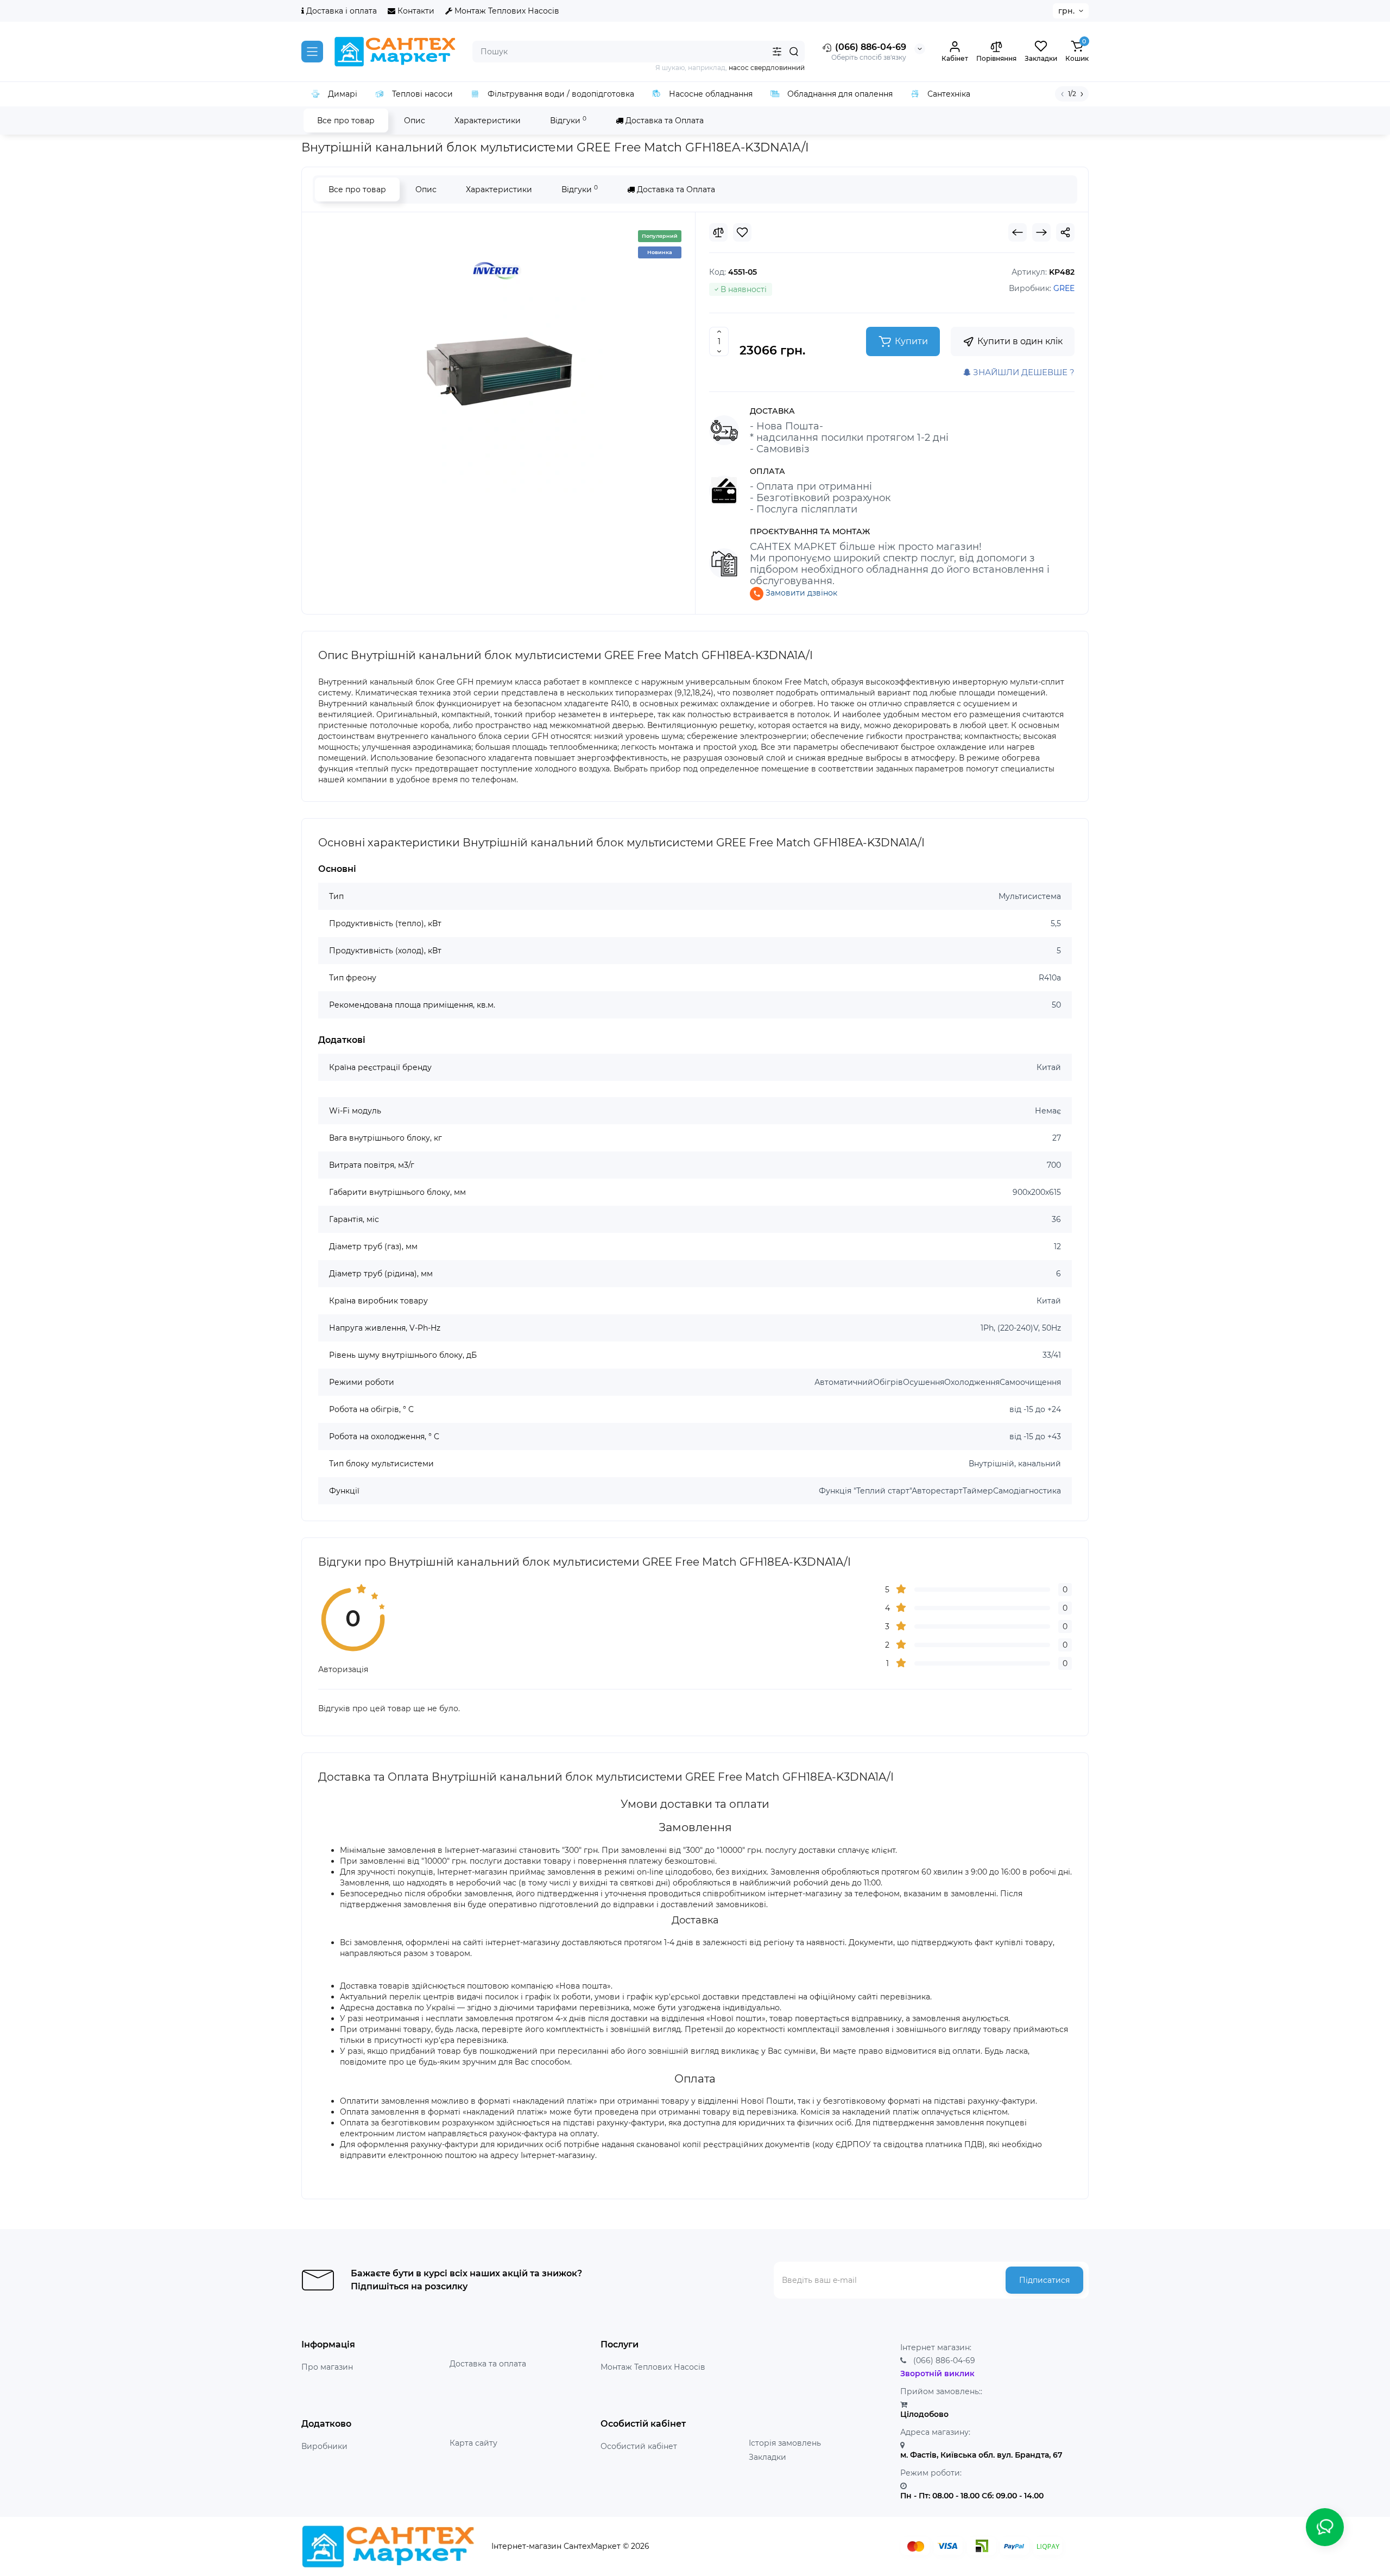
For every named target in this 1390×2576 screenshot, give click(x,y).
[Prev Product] (1018, 232)
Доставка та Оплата (664, 121)
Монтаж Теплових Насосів (506, 11)
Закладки (767, 2457)
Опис (415, 121)
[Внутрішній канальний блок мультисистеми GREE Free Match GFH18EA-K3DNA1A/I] (498, 359)
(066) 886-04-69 (870, 47)
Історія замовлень (785, 2443)
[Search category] (777, 52)
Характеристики (488, 121)
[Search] (794, 52)
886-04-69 (944, 2360)
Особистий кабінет (639, 2446)
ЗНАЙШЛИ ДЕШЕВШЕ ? (1023, 372)
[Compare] (718, 232)
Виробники (324, 2446)
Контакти (415, 11)
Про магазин (327, 2367)
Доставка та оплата (488, 2364)
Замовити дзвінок (800, 593)
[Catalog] (312, 52)
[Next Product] (1041, 232)
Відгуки (568, 120)
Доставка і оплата (340, 11)
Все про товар (346, 121)
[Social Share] (1065, 232)
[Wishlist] (742, 232)
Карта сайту (473, 2443)
